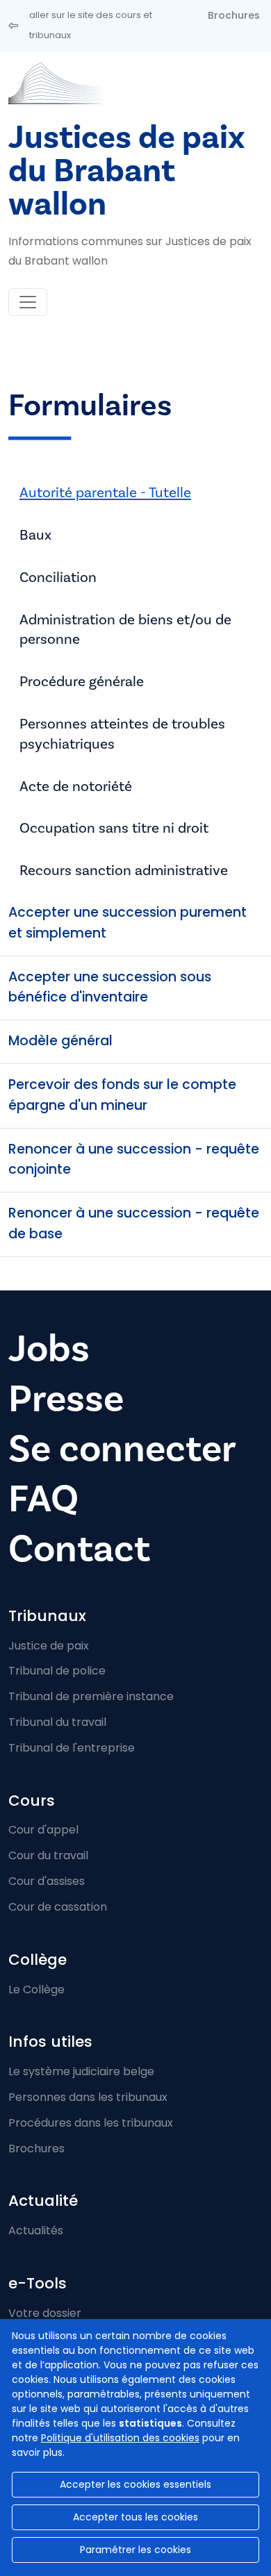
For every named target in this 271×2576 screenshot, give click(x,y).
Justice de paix (49, 1646)
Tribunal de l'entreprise (72, 1748)
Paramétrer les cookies (135, 2550)
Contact (79, 1549)
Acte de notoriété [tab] (76, 786)
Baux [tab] (35, 535)
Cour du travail (48, 1855)
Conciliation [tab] (58, 577)
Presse (66, 1399)
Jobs (49, 1349)
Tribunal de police (57, 1671)
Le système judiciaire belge (81, 2071)
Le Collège (36, 1989)
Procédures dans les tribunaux (91, 2123)
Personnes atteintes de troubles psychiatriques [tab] (122, 734)
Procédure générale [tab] (82, 681)
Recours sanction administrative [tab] (124, 870)
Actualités (36, 2230)
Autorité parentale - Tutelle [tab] (105, 492)
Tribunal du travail (57, 1722)
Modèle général (60, 1041)
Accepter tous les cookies (135, 2517)
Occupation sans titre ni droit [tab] (114, 828)
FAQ (43, 1499)
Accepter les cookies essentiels (135, 2484)
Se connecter (122, 1449)
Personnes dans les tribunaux (88, 2097)
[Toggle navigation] (28, 302)
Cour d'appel (43, 1830)
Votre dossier (45, 2313)
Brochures (234, 15)
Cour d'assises (47, 1881)
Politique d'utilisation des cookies (120, 2438)
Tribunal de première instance (91, 1696)
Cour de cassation (58, 1907)
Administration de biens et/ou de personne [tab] (125, 630)
